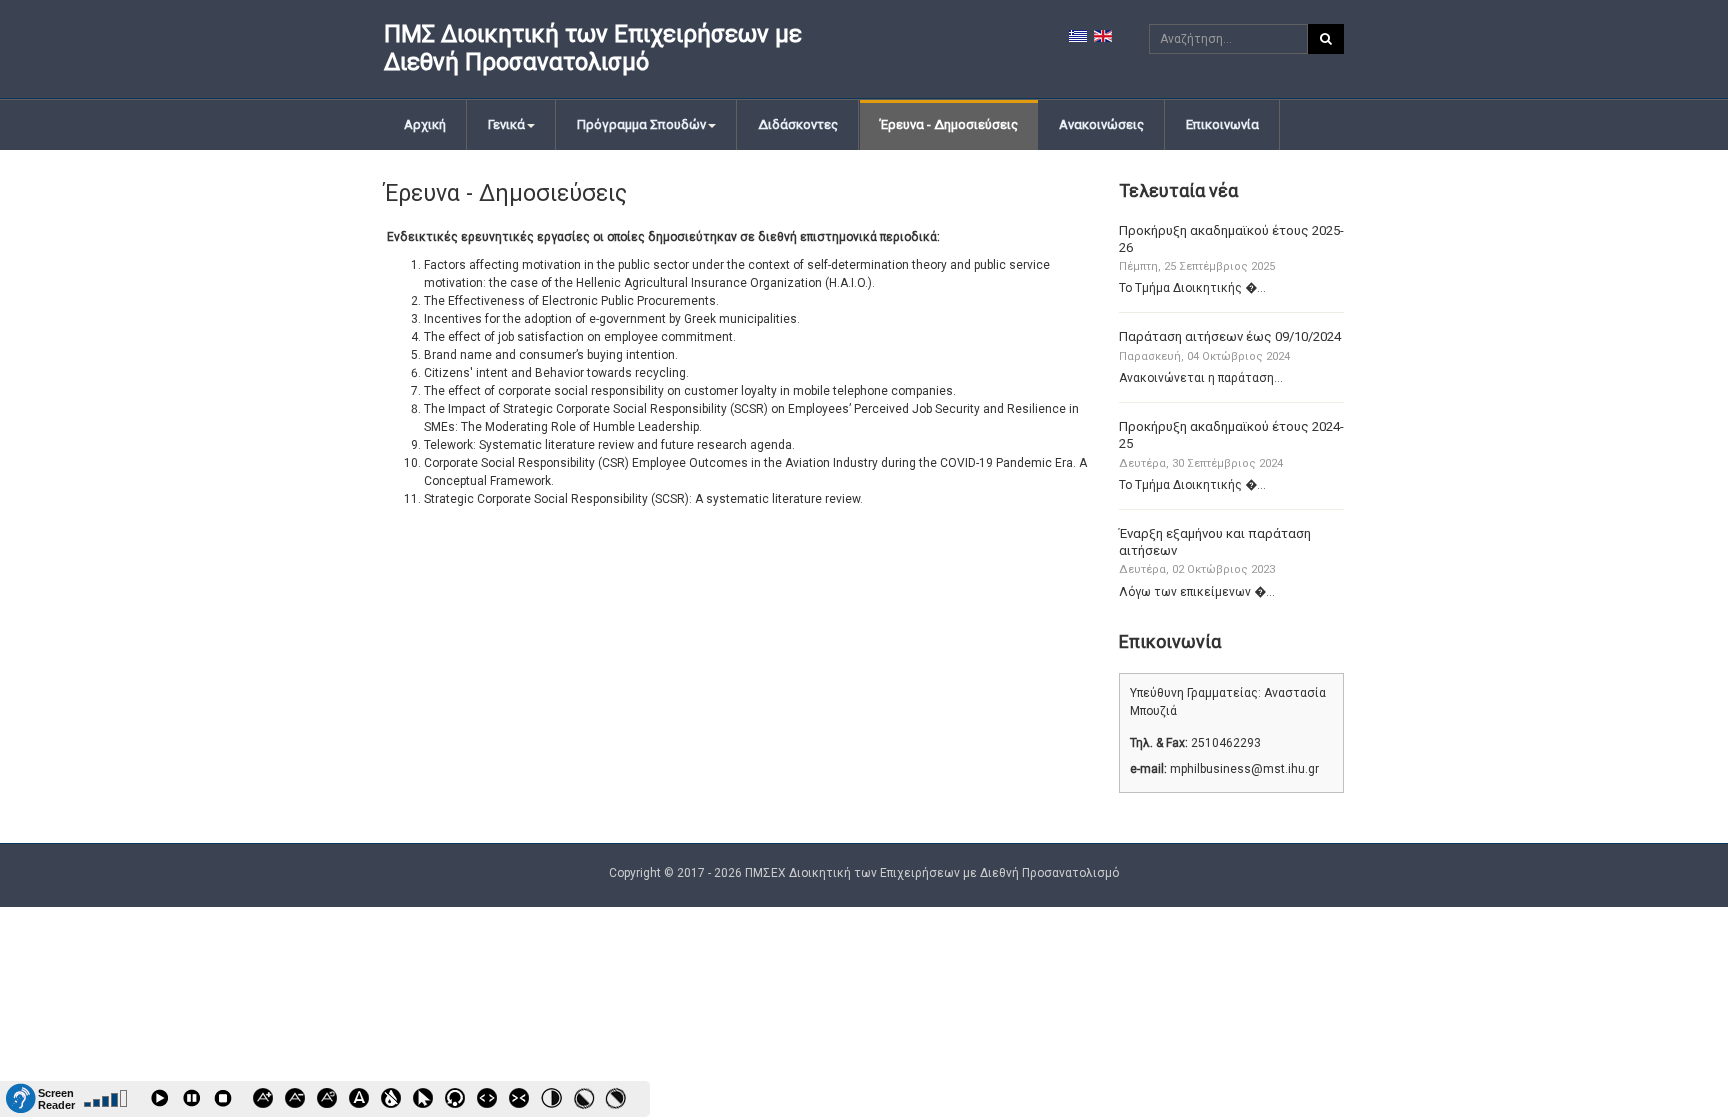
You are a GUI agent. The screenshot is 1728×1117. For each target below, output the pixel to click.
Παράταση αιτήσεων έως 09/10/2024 (1230, 336)
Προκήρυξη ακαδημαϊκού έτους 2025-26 (1231, 239)
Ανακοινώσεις (1101, 124)
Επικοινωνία (1222, 124)
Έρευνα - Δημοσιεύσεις (949, 124)
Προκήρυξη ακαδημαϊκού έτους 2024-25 (1231, 435)
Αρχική (425, 124)
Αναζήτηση (1326, 39)
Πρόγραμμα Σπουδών (641, 124)
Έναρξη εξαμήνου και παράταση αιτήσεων (1215, 542)
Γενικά (506, 124)
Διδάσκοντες (798, 124)
